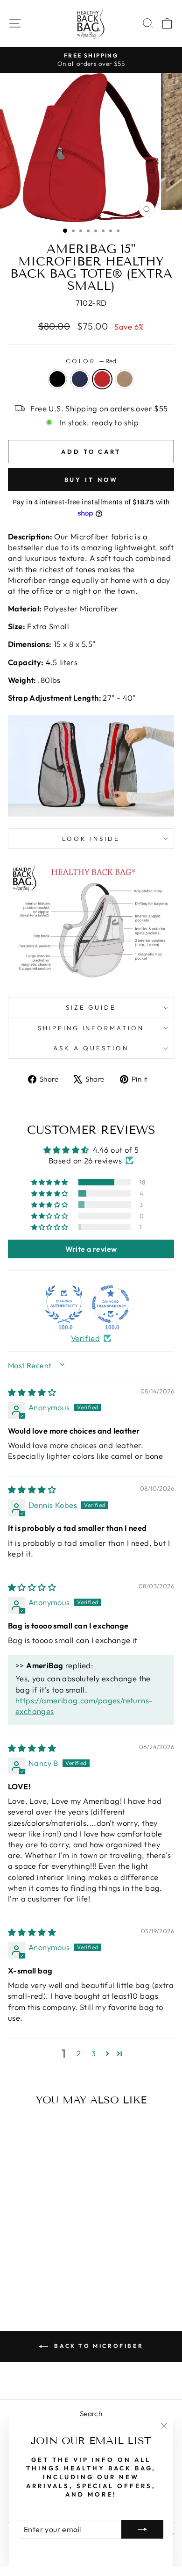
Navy (80, 379)
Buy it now (91, 480)
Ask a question (91, 1048)
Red (102, 379)
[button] (50, 1182)
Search (91, 2414)
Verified (85, 1338)
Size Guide (91, 1007)
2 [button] (79, 2053)
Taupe (125, 379)
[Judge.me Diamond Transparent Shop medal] (111, 1304)
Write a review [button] (91, 1249)
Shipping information (91, 1028)
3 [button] (94, 2053)
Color (91, 361)
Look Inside (91, 839)
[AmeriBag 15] (24, 2276)
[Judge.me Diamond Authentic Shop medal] (64, 1304)
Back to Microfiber (98, 2346)
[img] (32, 1392)
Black (57, 379)
